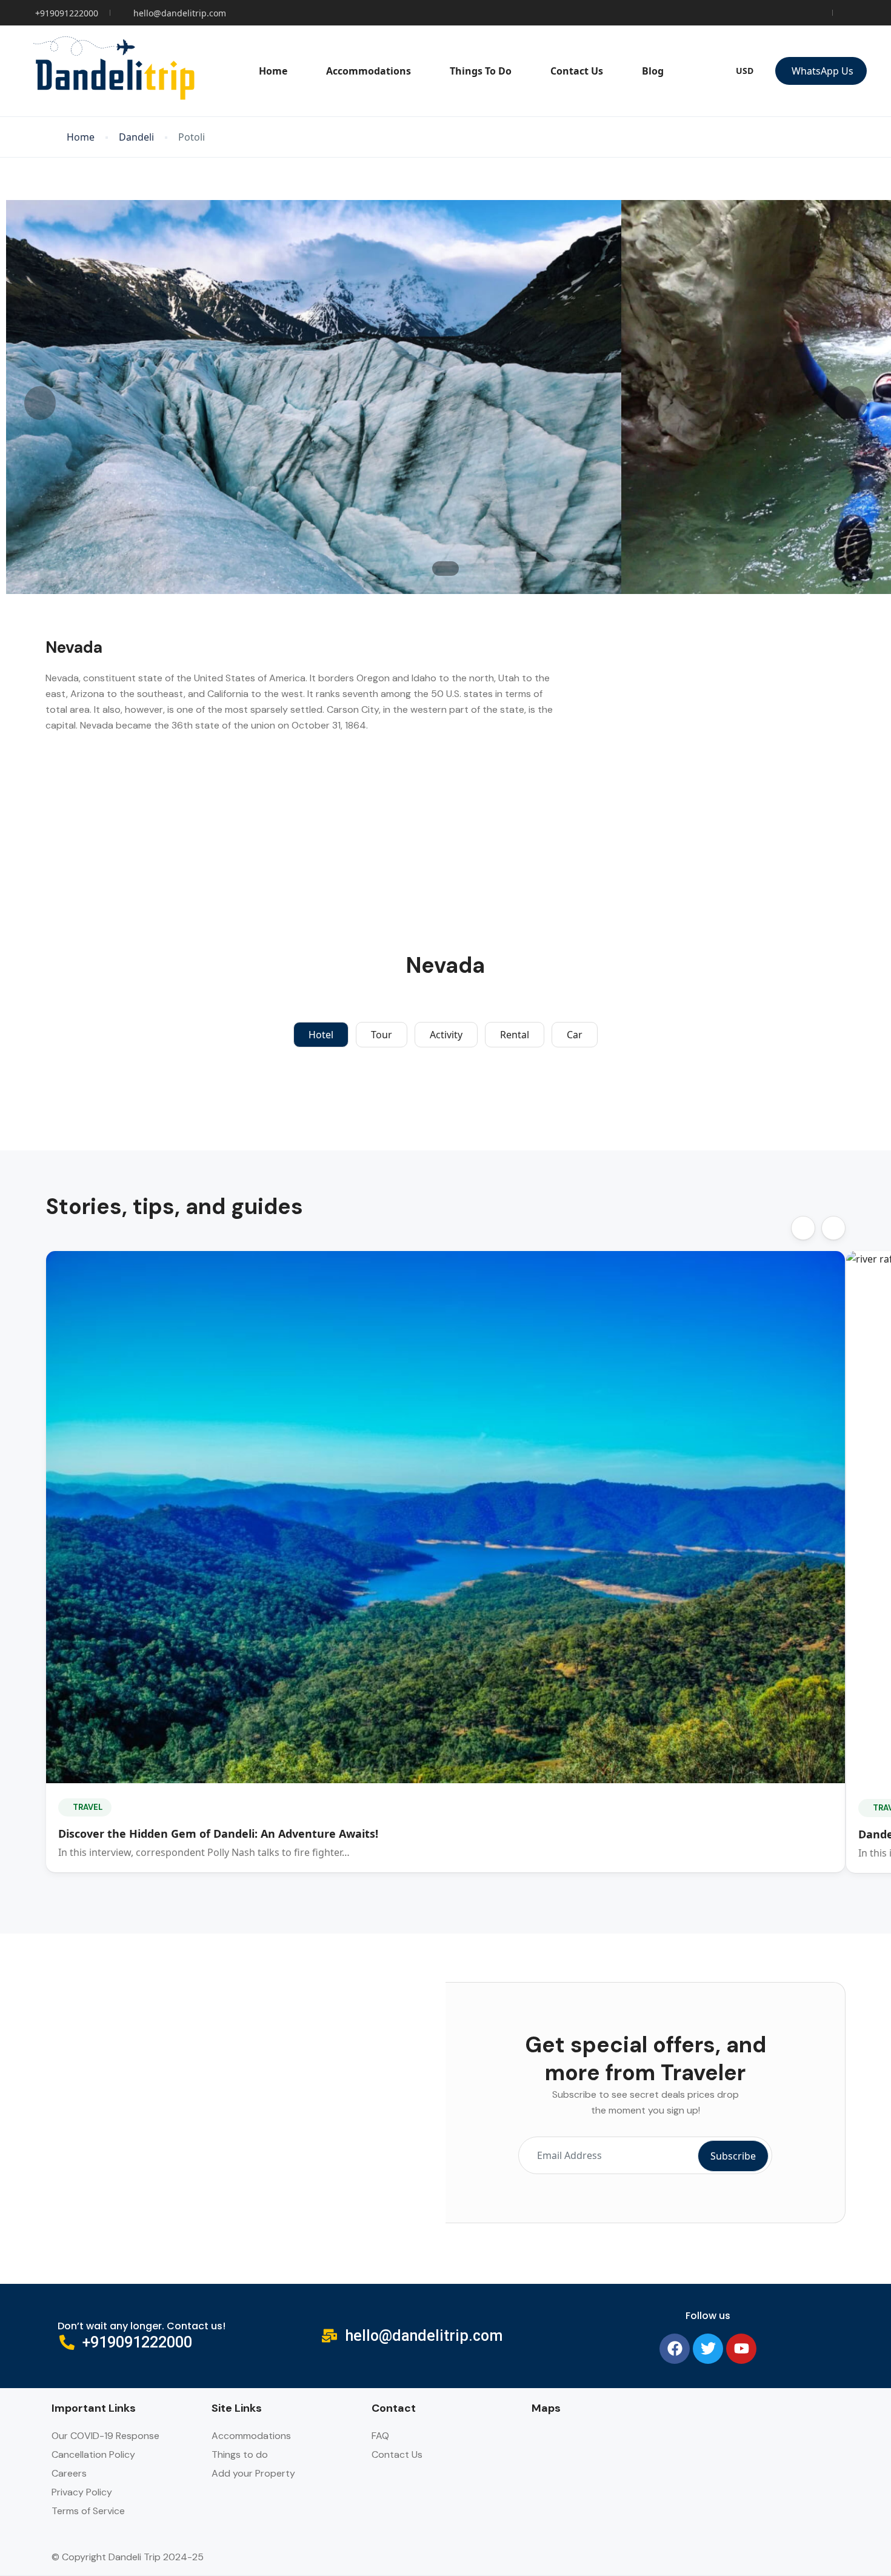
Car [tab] (575, 1035)
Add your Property (253, 2473)
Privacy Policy (82, 2492)
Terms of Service (88, 2511)
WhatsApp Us (823, 71)
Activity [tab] (446, 1035)
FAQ (380, 2436)
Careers (69, 2473)
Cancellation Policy (93, 2454)
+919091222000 (67, 13)
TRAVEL (88, 1807)
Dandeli (136, 137)
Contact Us (577, 71)
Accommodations (369, 71)
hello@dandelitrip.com (180, 13)
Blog (653, 71)
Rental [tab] (515, 1035)
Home (273, 71)
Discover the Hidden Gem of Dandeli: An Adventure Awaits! (218, 1834)
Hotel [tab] (321, 1035)
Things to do (240, 2454)
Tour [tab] (382, 1035)
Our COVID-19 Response (105, 2436)
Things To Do (481, 71)
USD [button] (745, 71)
